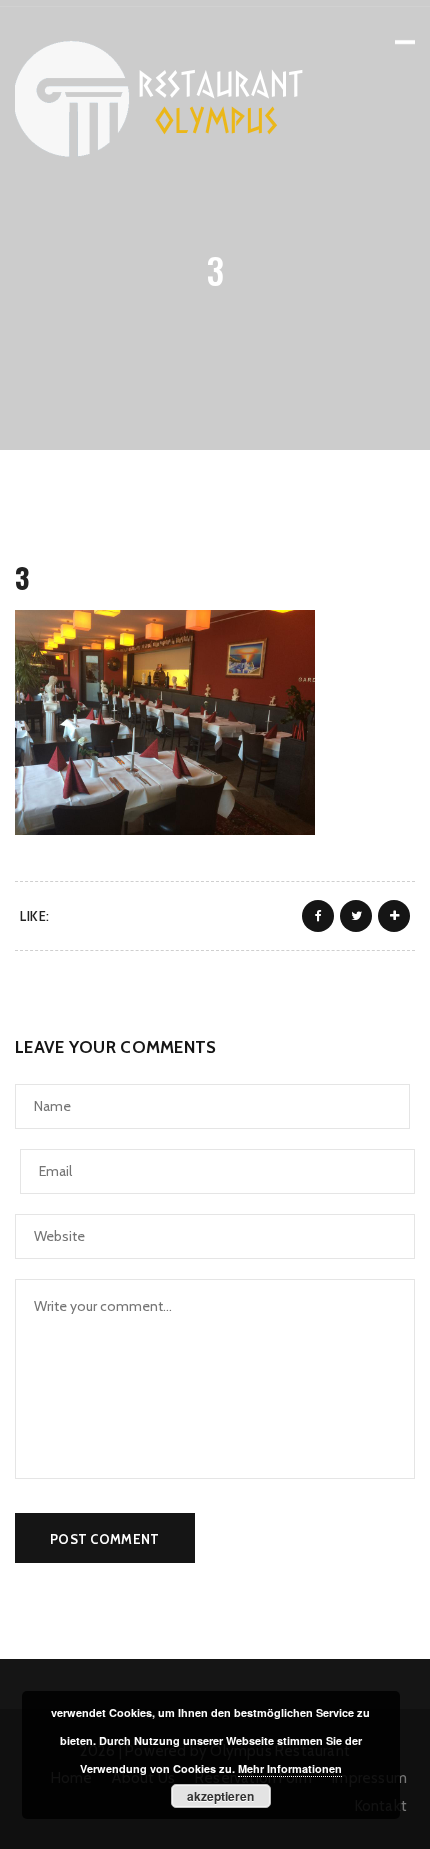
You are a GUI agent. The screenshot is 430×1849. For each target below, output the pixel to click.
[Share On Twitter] (356, 916)
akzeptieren (220, 1796)
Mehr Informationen (290, 1768)
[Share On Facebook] (318, 916)
